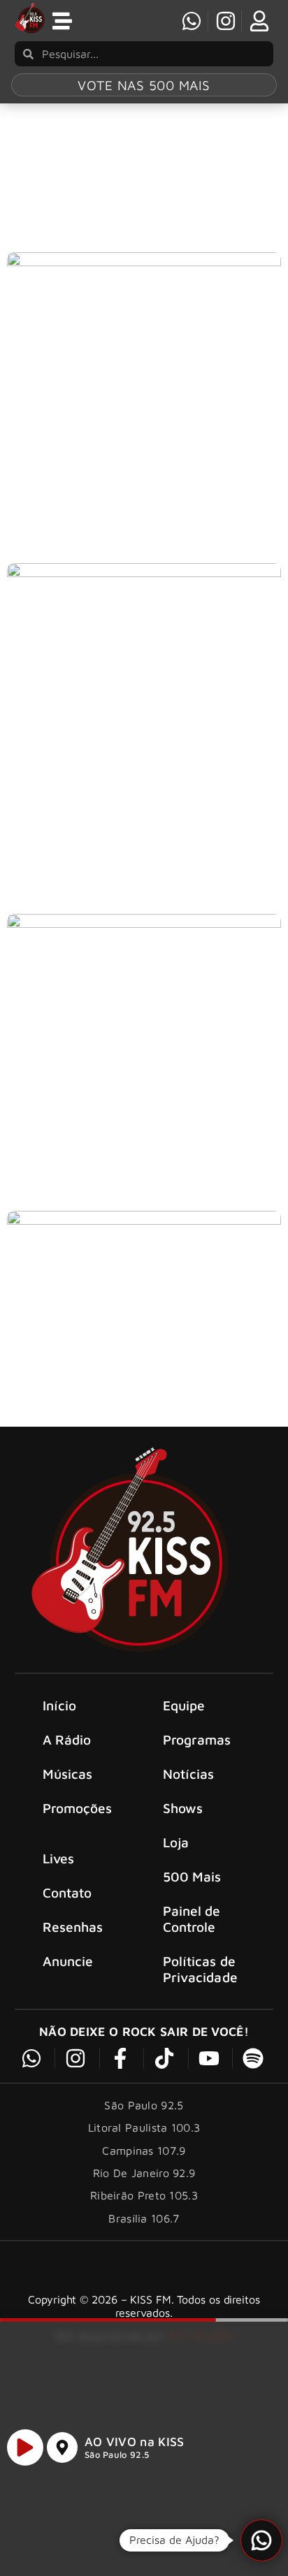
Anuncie (68, 1961)
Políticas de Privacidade (200, 1969)
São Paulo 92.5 (117, 2455)
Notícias (189, 1774)
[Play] (25, 2447)
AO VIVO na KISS (135, 2442)
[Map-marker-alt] (62, 2447)
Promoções (78, 1808)
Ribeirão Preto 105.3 (144, 2195)
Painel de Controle (192, 1919)
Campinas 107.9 (144, 2151)
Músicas (68, 1774)
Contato (67, 1892)
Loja (176, 1842)
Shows (183, 1808)
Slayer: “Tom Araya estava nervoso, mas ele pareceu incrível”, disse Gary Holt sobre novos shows (137, 849)
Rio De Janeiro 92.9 (144, 2173)
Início (60, 1705)
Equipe (184, 1705)
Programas (197, 1739)
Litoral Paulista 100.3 (144, 2127)
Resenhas (73, 1927)
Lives (59, 1858)
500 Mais (192, 1876)
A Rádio (67, 1739)
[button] (261, 2540)
